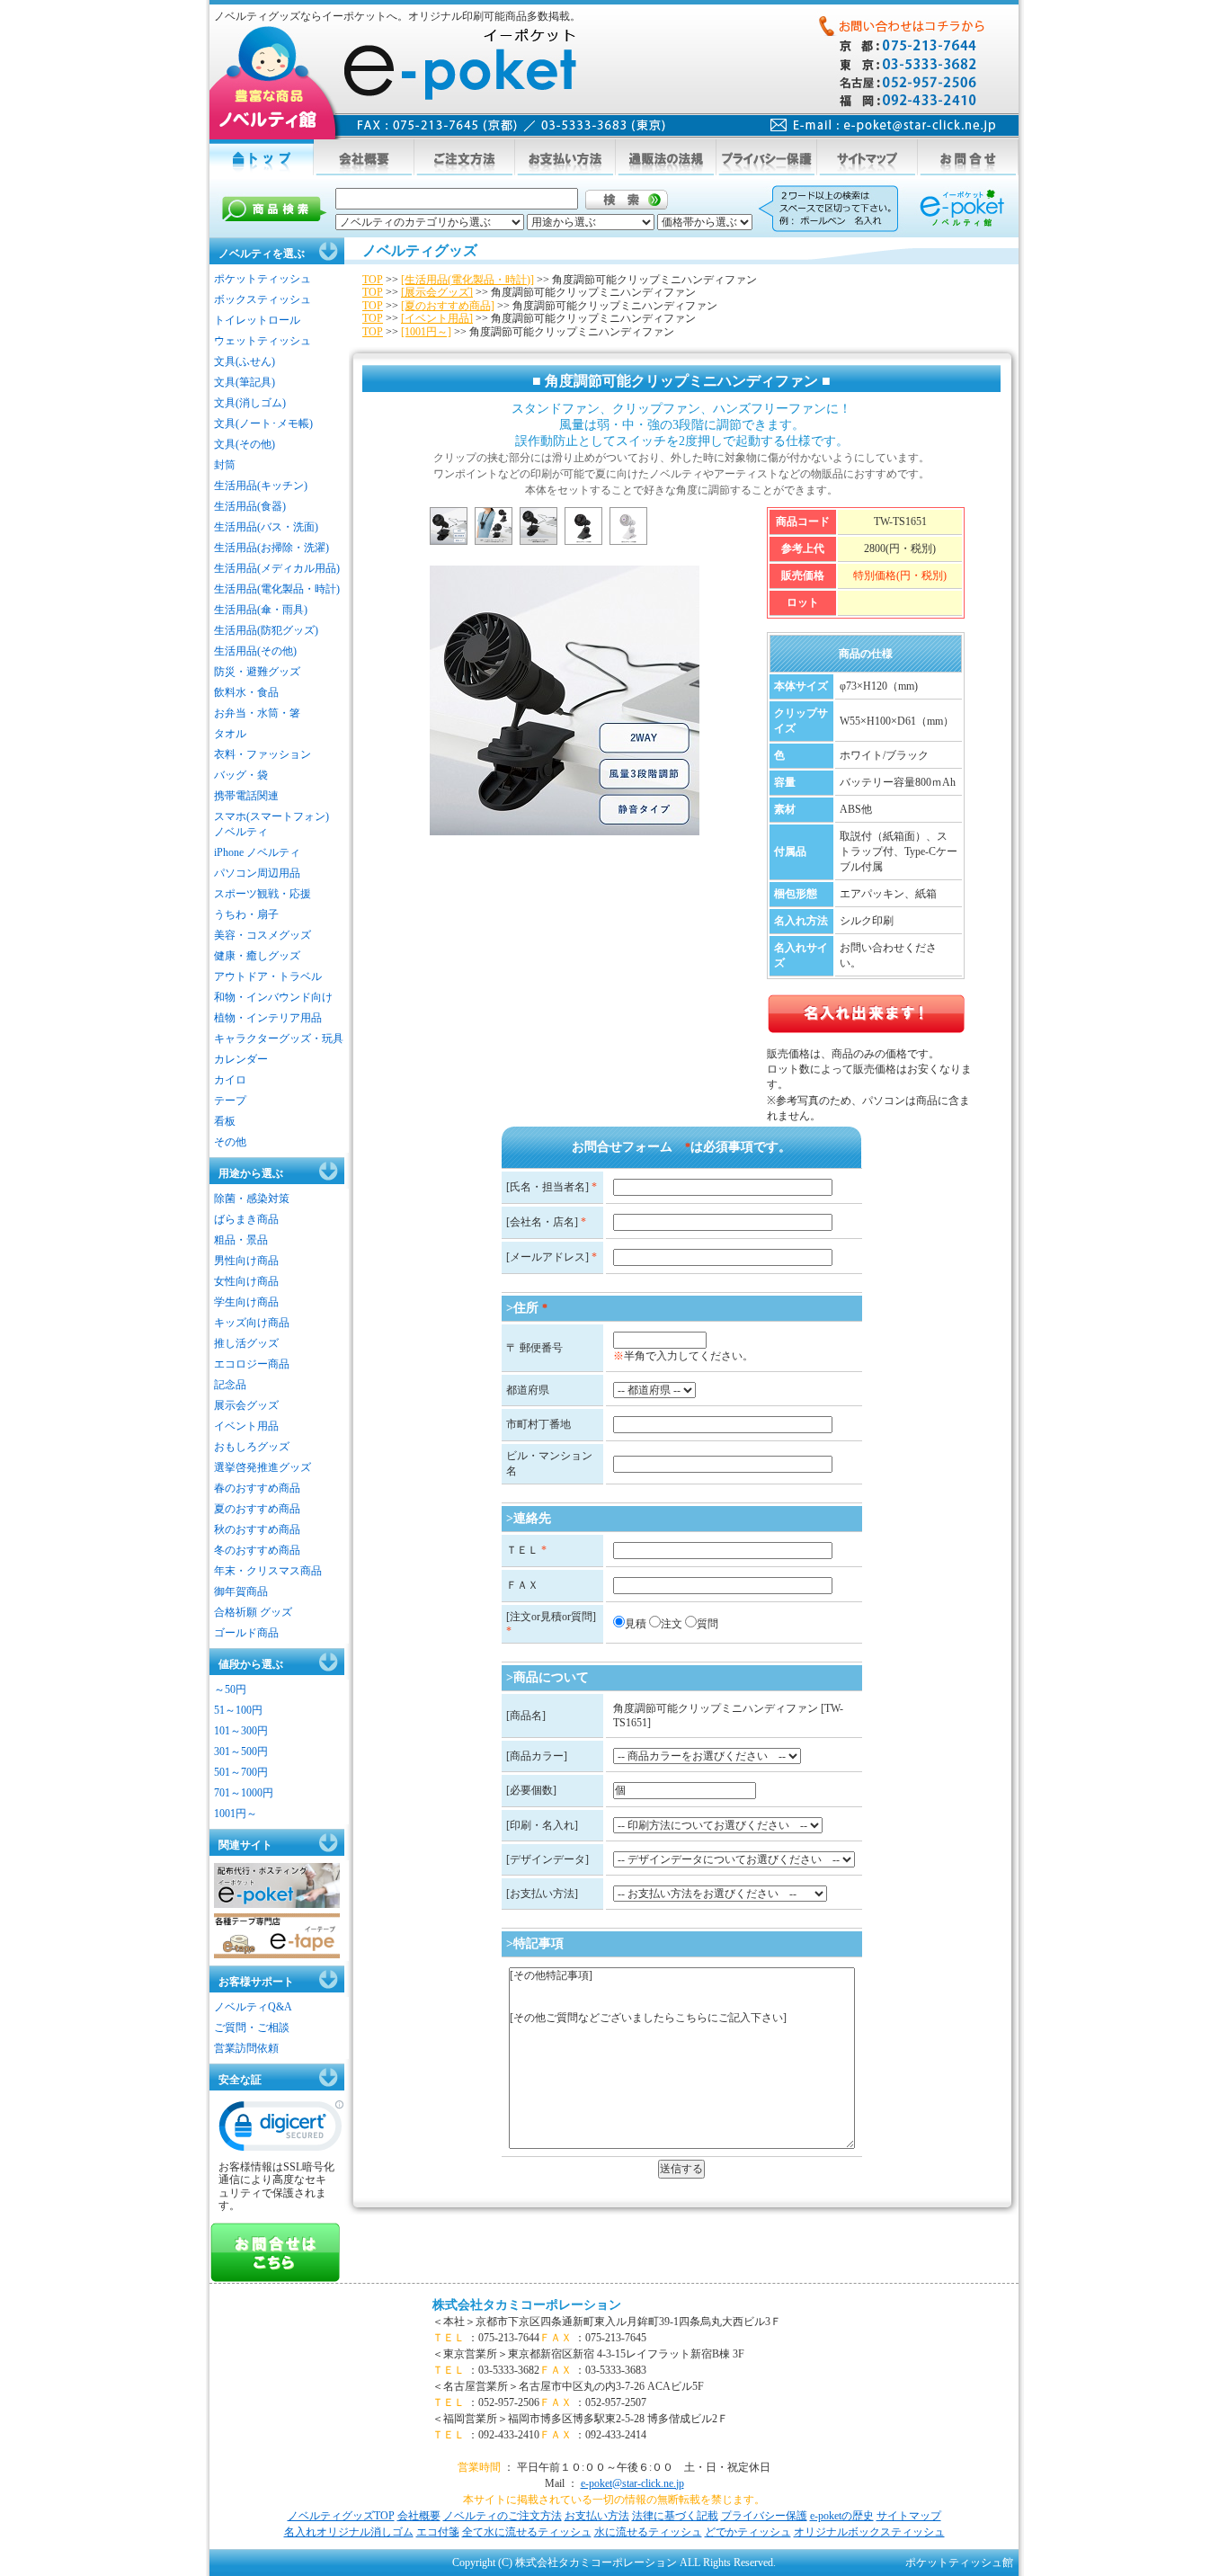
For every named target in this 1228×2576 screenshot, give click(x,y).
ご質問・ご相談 (252, 2028)
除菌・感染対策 (252, 1199)
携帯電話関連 (246, 796)
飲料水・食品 (246, 692)
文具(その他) (245, 444)
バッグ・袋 (241, 775)
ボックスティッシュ (263, 299)
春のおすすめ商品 (257, 1488)
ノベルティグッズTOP (341, 2516)
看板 (225, 1121)
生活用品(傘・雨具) (261, 610)
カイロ (230, 1080)
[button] (281, 2130)
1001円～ (236, 1814)
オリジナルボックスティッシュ (869, 2532)
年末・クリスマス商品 (268, 1571)
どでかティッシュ (748, 2532)
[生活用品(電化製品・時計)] (467, 280)
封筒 (225, 465)
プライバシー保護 (764, 2516)
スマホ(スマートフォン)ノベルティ (271, 824)
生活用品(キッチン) (261, 486)
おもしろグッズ (252, 1447)
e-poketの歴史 (842, 2516)
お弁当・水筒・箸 (257, 713)
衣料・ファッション (263, 754)
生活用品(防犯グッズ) (266, 630)
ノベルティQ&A (253, 2007)
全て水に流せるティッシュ (527, 2532)
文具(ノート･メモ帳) (263, 423)
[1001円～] (426, 332)
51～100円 (238, 1710)
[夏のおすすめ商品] (448, 306)
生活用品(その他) (255, 651)
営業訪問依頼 (246, 2048)
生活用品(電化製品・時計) (277, 589)
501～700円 (241, 1772)
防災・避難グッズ (257, 672)
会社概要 (419, 2516)
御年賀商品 (241, 1591)
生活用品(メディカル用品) (277, 568)
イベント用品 (246, 1426)
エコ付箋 (438, 2532)
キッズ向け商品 (252, 1323)
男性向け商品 (246, 1261)
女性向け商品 (246, 1281)
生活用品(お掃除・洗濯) (271, 548)
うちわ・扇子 (246, 914)
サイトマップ (909, 2516)
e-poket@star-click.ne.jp (632, 2483)
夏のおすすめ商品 (257, 1509)
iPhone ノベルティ (257, 852)
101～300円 (241, 1731)
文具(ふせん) (245, 361)
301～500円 (241, 1752)
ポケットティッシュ (263, 279)
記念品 (230, 1385)
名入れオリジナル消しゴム (349, 2532)
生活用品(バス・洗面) (266, 527)
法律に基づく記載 (675, 2516)
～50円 (230, 1689)
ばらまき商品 (246, 1219)
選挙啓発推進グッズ (263, 1467)
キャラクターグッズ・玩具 (279, 1038)
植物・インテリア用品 (268, 1018)
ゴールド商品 (246, 1633)
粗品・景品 (241, 1240)
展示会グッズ (246, 1405)
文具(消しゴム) (250, 403)
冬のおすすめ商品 (257, 1550)
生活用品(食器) (250, 506)
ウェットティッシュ (263, 341)
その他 (230, 1142)
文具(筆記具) (245, 382)
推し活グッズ (246, 1343)
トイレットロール (257, 320)
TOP (373, 280)
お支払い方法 (597, 2516)
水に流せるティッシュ (648, 2532)
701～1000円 (244, 1793)
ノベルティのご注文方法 (503, 2516)
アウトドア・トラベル (268, 976)
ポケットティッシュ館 (959, 2563)
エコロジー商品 (252, 1364)
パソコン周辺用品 (257, 873)
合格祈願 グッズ (253, 1612)
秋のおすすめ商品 (257, 1529)
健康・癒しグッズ (257, 956)
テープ (230, 1101)
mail (883, 125)
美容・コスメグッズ (263, 935)
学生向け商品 (246, 1302)
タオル (230, 734)
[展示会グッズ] (437, 292)
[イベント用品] (437, 318)
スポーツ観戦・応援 (263, 894)
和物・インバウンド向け (273, 997)
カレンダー (241, 1059)
